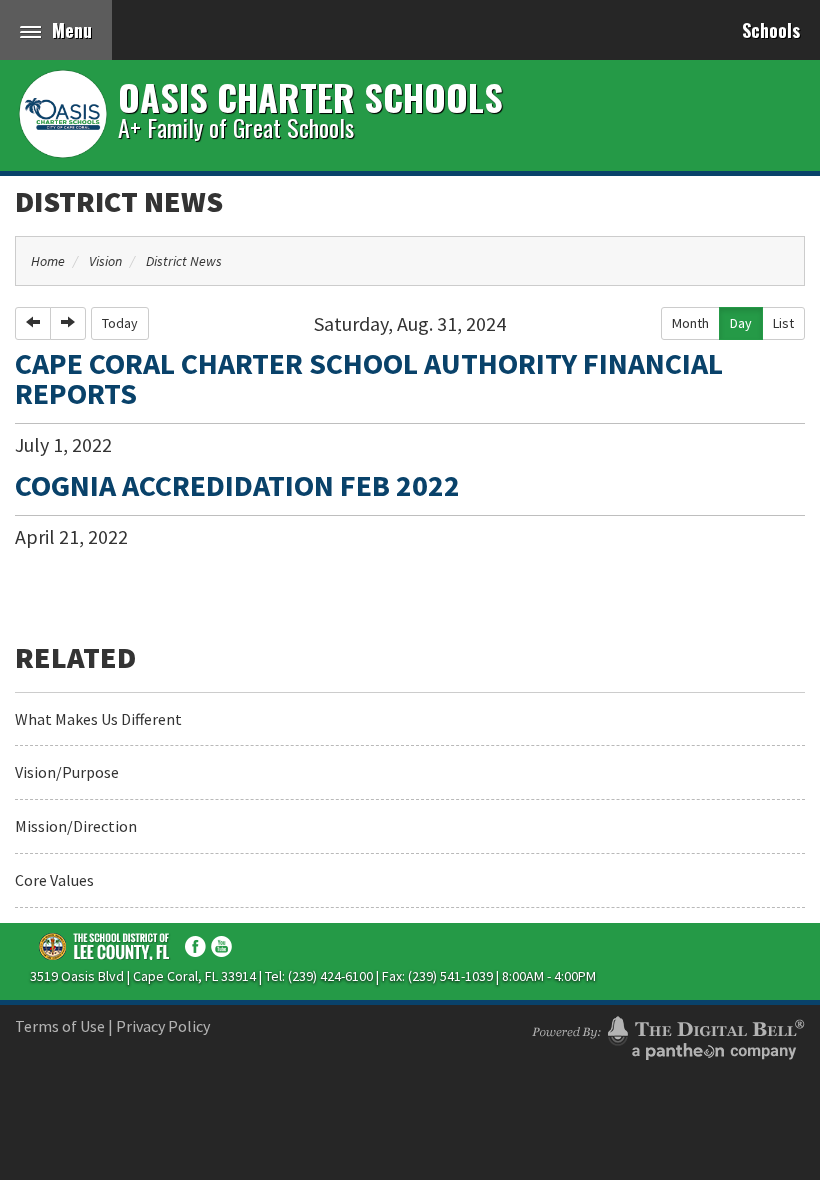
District (105, 946)
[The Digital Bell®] (668, 1035)
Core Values (54, 880)
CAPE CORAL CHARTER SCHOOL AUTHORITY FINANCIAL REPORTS (369, 378)
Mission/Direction (76, 826)
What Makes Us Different (98, 719)
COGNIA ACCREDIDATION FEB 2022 (237, 485)
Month (690, 323)
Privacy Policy (163, 1026)
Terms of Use (60, 1026)
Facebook (195, 946)
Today (120, 323)
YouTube (221, 946)
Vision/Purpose (67, 772)
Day (741, 323)
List (783, 323)
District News (119, 201)
